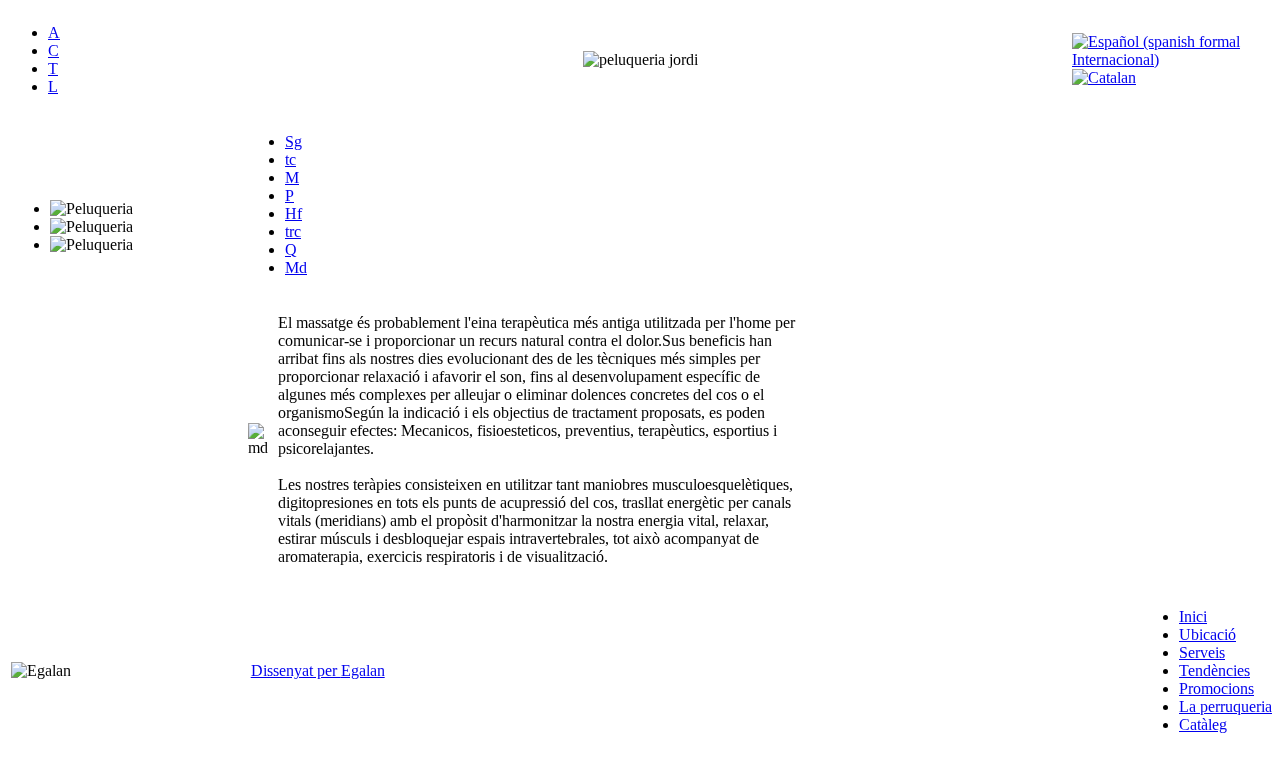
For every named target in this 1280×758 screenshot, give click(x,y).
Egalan (363, 670)
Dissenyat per (296, 670)
